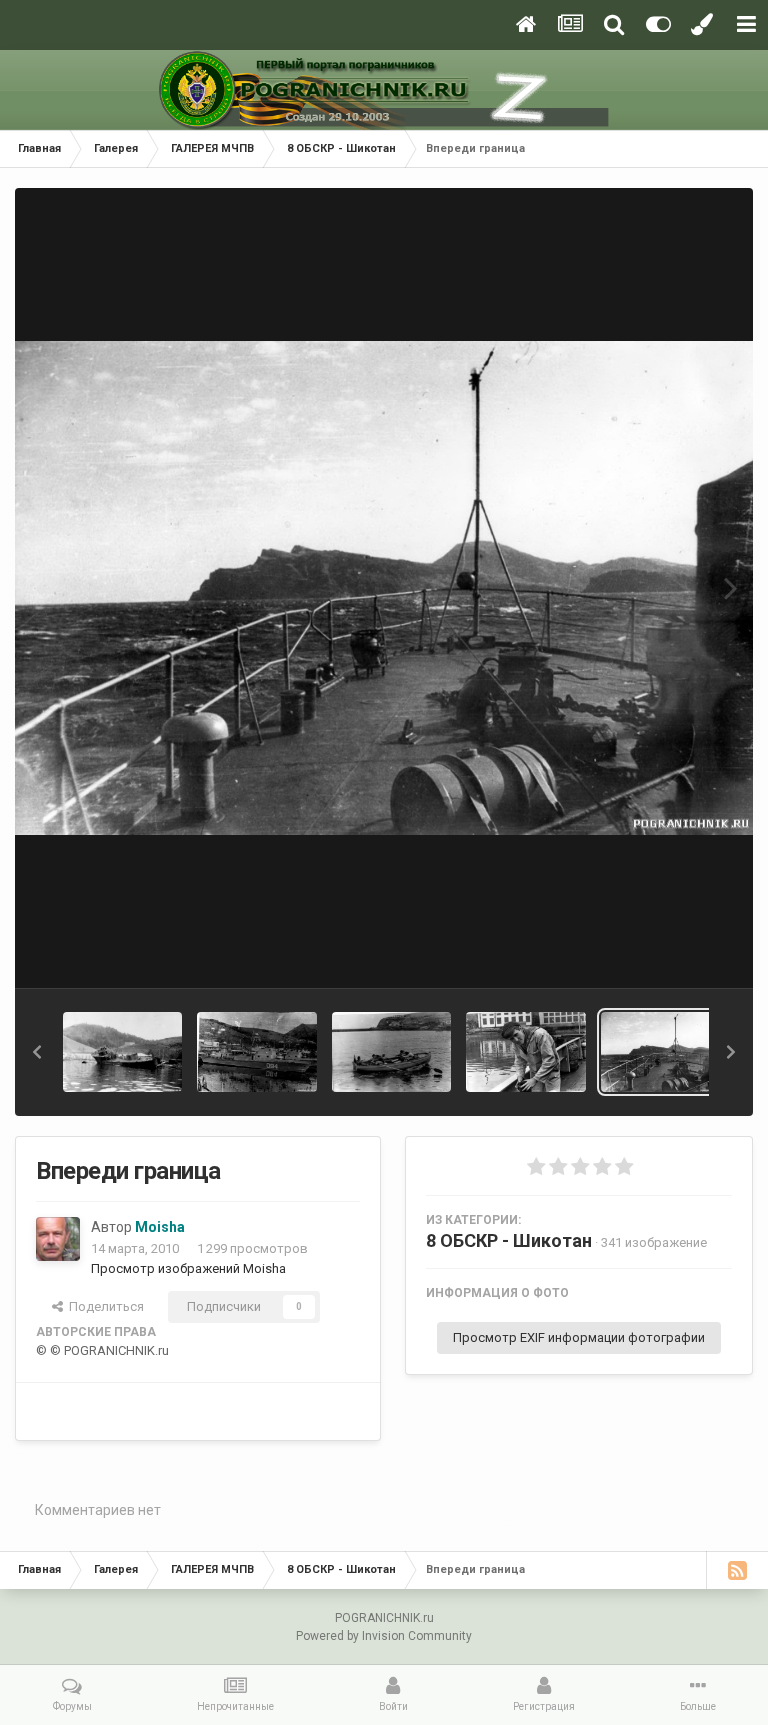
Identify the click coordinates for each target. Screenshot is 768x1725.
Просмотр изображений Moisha (188, 1268)
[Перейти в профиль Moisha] (58, 1239)
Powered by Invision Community (384, 1636)
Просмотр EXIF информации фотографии (579, 1337)
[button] (37, 1052)
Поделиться (103, 1306)
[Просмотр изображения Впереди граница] (660, 1052)
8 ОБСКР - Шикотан (509, 1240)
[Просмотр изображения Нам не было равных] (391, 1052)
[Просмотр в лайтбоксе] (384, 588)
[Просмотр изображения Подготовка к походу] (525, 1052)
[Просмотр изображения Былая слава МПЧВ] (122, 1052)
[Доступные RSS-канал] (737, 1570)
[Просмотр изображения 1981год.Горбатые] (256, 1052)
